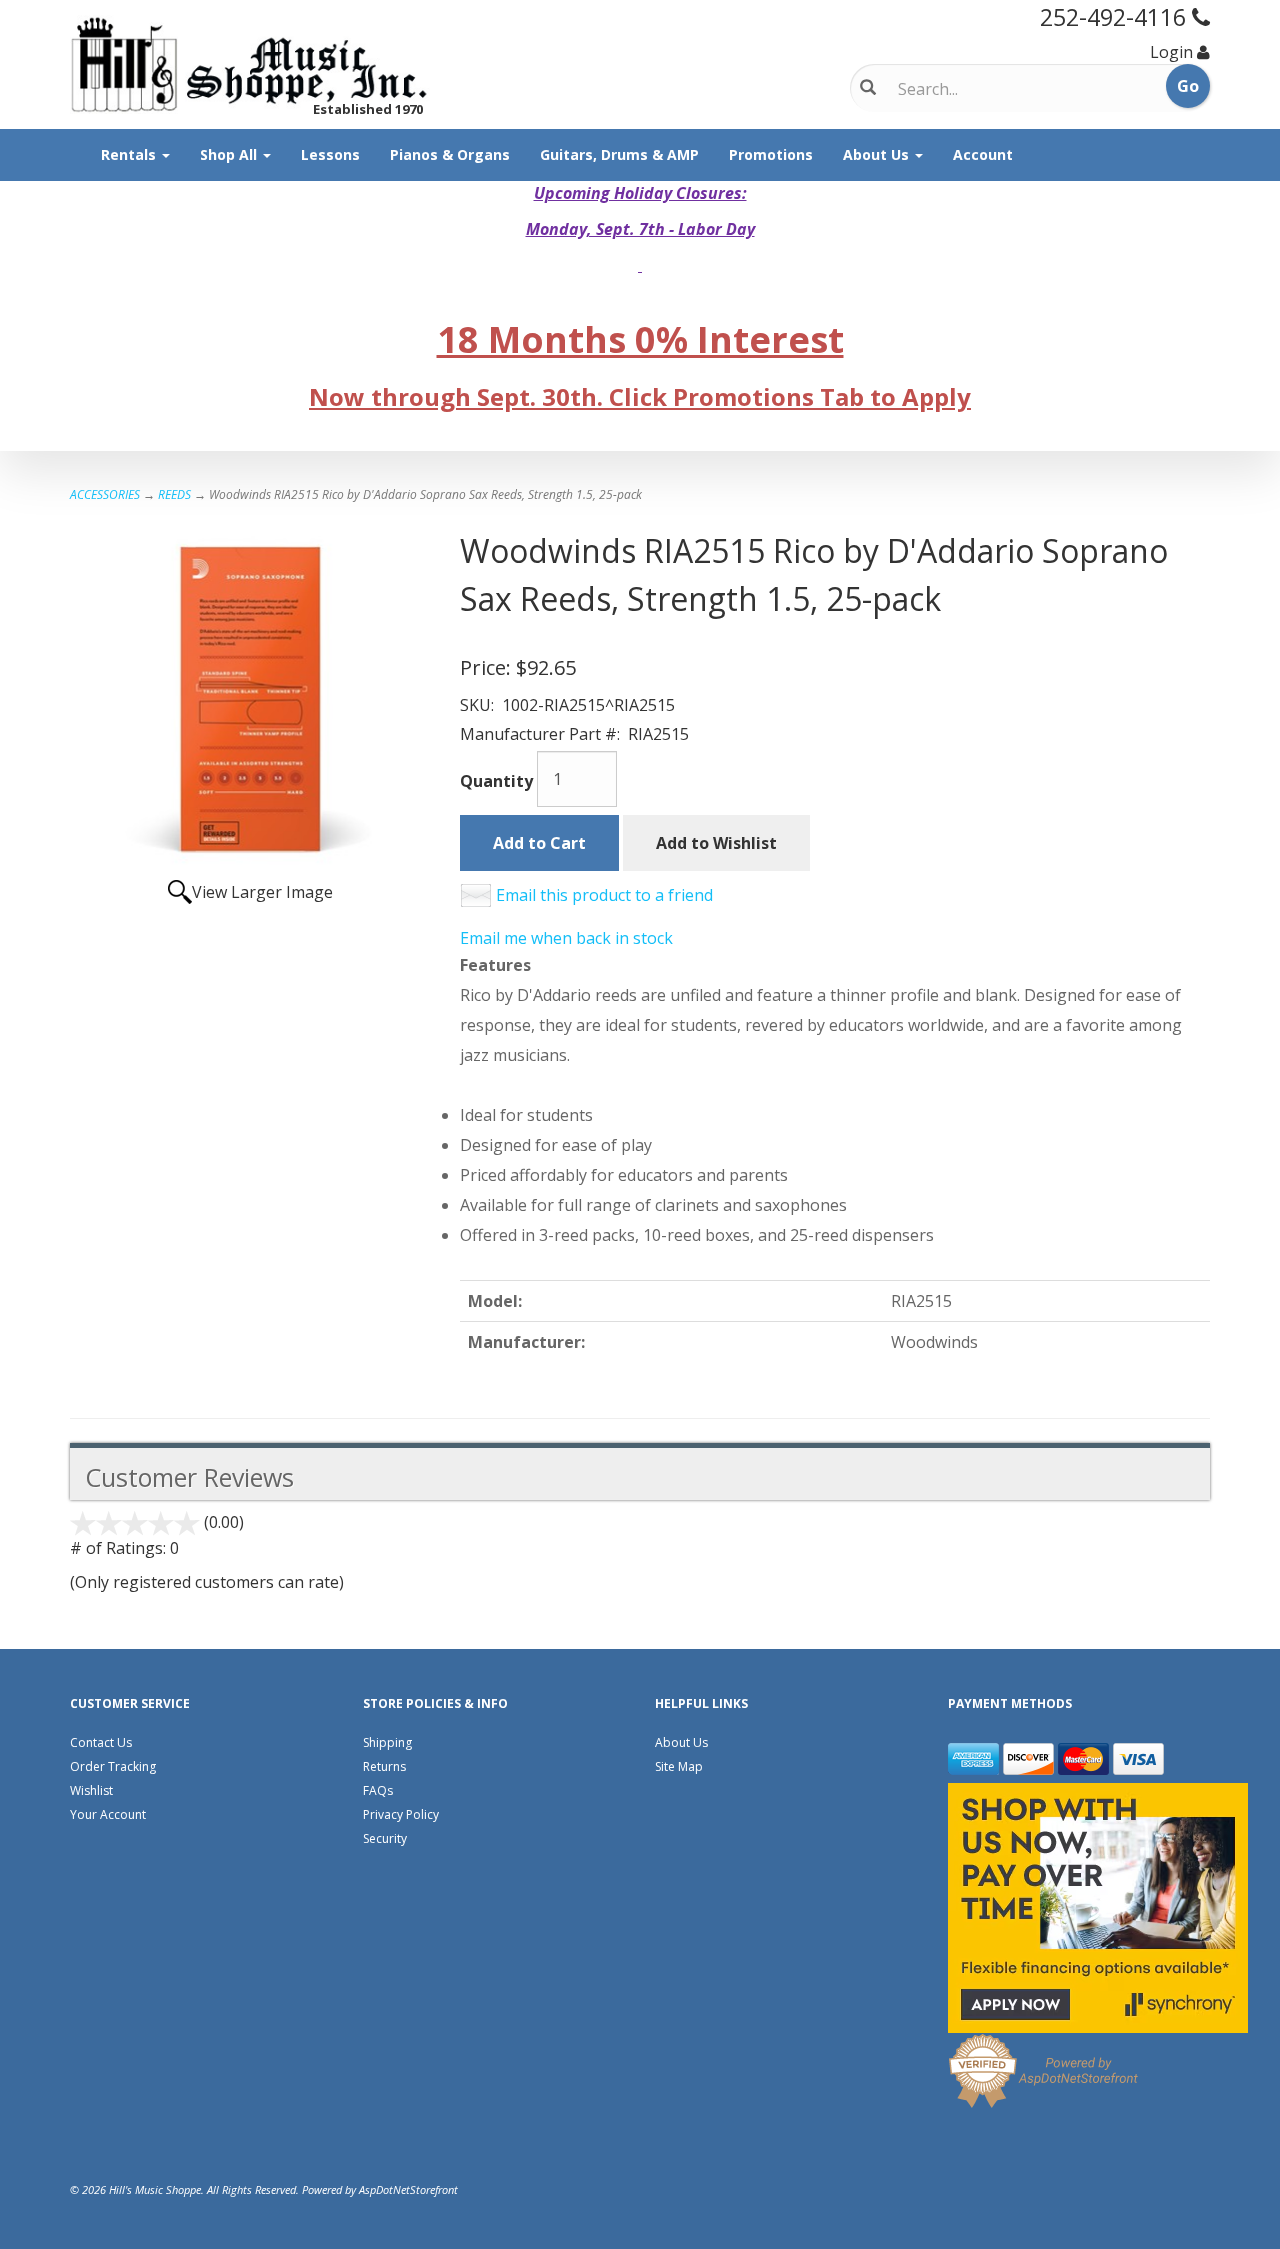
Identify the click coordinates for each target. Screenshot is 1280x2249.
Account (983, 154)
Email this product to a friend (604, 895)
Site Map (679, 1766)
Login (1171, 52)
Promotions (771, 154)
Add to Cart (539, 843)
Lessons (330, 154)
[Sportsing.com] (250, 64)
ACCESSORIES (105, 494)
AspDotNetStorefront (408, 2189)
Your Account (108, 1814)
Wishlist (91, 1790)
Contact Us (101, 1742)
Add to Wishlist (716, 843)
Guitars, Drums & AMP (619, 154)
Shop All (230, 154)
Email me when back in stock (566, 938)
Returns (384, 1766)
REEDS (174, 494)
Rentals (130, 154)
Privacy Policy (401, 1814)
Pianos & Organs (450, 154)
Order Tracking (113, 1766)
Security (385, 1838)
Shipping (387, 1742)
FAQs (378, 1790)
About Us (878, 154)
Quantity (496, 781)
